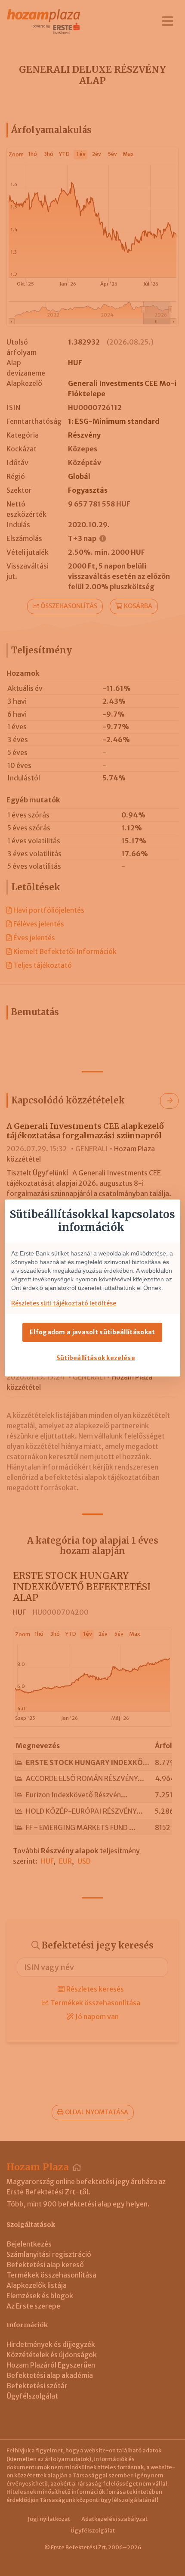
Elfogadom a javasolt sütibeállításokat (92, 1332)
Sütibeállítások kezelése (96, 1358)
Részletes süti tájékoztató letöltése (64, 1303)
